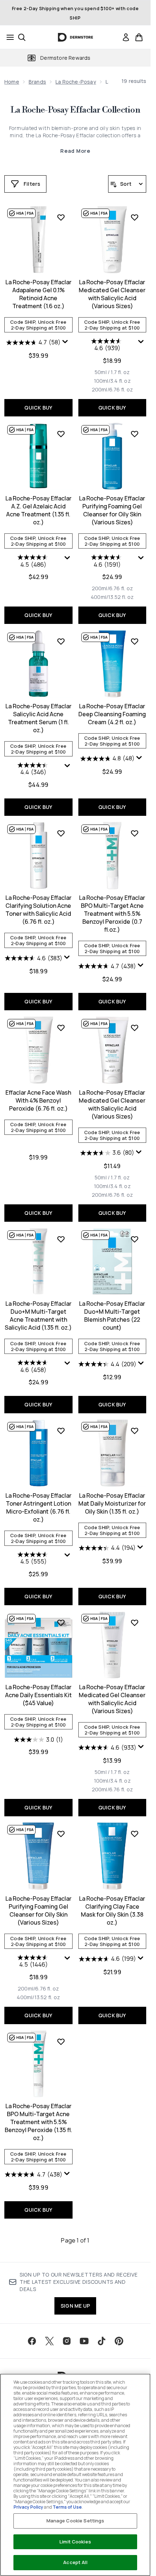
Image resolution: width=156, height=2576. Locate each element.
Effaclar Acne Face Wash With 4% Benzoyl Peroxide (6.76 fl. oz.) (38, 1100)
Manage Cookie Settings (75, 2521)
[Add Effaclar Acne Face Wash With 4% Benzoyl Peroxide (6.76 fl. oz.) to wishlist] (61, 1028)
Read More (75, 151)
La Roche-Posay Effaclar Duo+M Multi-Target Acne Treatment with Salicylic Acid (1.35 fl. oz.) (38, 1316)
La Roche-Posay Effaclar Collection (75, 110)
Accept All (75, 2562)
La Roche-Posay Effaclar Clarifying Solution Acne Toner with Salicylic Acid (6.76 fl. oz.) (38, 910)
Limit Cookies (75, 2542)
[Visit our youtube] (84, 2341)
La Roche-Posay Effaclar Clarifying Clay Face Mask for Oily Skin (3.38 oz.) (112, 1910)
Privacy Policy (28, 2507)
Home (12, 82)
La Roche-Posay (76, 82)
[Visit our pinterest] (119, 2341)
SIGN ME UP (75, 2306)
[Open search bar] (22, 37)
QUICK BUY (38, 408)
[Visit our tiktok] (102, 2341)
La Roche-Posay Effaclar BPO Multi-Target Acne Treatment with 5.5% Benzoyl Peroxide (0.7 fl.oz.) (112, 914)
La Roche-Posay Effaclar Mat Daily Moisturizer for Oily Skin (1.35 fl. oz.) (112, 1503)
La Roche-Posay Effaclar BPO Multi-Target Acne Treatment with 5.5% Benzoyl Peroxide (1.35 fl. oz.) (38, 2122)
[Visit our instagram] (67, 2341)
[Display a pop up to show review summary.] (66, 343)
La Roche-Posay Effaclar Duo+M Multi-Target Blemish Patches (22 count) (112, 1316)
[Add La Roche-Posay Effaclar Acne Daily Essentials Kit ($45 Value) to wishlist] (61, 1623)
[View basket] (139, 37)
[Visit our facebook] (32, 2341)
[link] (126, 37)
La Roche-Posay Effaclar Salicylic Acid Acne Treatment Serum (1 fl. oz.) (38, 718)
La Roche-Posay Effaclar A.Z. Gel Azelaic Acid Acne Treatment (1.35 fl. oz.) (38, 510)
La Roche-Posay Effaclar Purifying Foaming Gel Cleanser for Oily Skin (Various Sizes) (112, 510)
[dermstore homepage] (75, 37)
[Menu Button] (8, 37)
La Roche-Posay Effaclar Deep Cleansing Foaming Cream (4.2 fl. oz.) (112, 714)
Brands (37, 82)
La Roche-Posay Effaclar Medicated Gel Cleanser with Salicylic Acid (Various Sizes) (112, 294)
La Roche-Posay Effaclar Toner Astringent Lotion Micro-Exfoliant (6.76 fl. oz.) (38, 1507)
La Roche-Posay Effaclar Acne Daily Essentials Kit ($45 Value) (38, 1695)
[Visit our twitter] (49, 2341)
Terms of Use (67, 2507)
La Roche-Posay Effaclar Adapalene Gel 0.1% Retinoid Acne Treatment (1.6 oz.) (38, 294)
